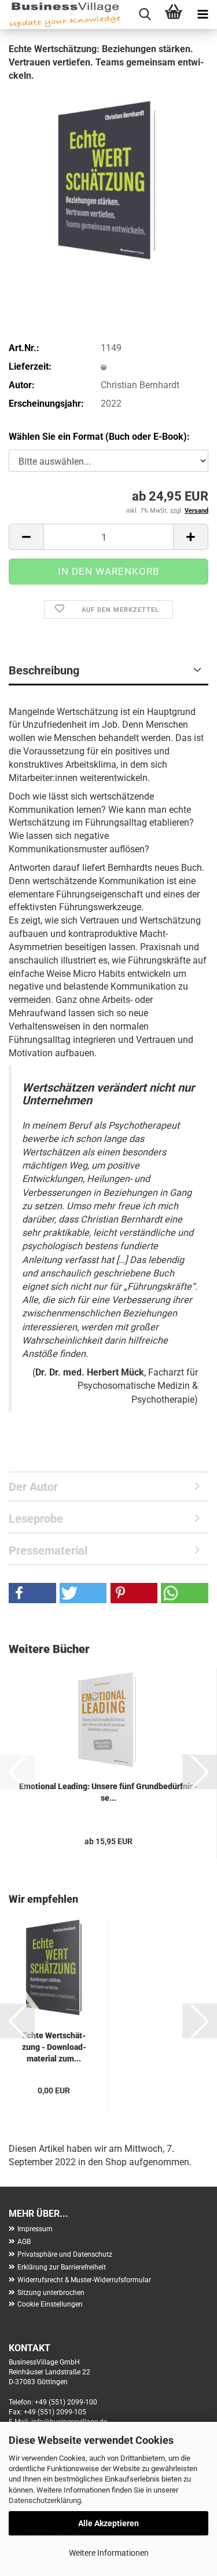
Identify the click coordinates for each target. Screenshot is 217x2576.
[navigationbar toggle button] (203, 14)
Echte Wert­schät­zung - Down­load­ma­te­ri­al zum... (54, 2047)
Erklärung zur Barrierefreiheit (62, 2267)
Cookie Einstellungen (50, 2304)
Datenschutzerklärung (45, 2500)
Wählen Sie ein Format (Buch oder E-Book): (99, 437)
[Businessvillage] (61, 14)
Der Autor (33, 1487)
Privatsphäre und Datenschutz (65, 2254)
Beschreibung (44, 670)
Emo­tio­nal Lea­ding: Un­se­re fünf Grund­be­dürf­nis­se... (108, 1792)
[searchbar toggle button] (145, 14)
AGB (24, 2242)
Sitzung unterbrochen (51, 2293)
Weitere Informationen (109, 2553)
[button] (26, 537)
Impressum (35, 2229)
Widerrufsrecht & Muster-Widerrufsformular (84, 2280)
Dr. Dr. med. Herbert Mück (90, 1372)
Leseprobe (36, 1519)
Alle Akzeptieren (108, 2523)
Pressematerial (48, 1550)
